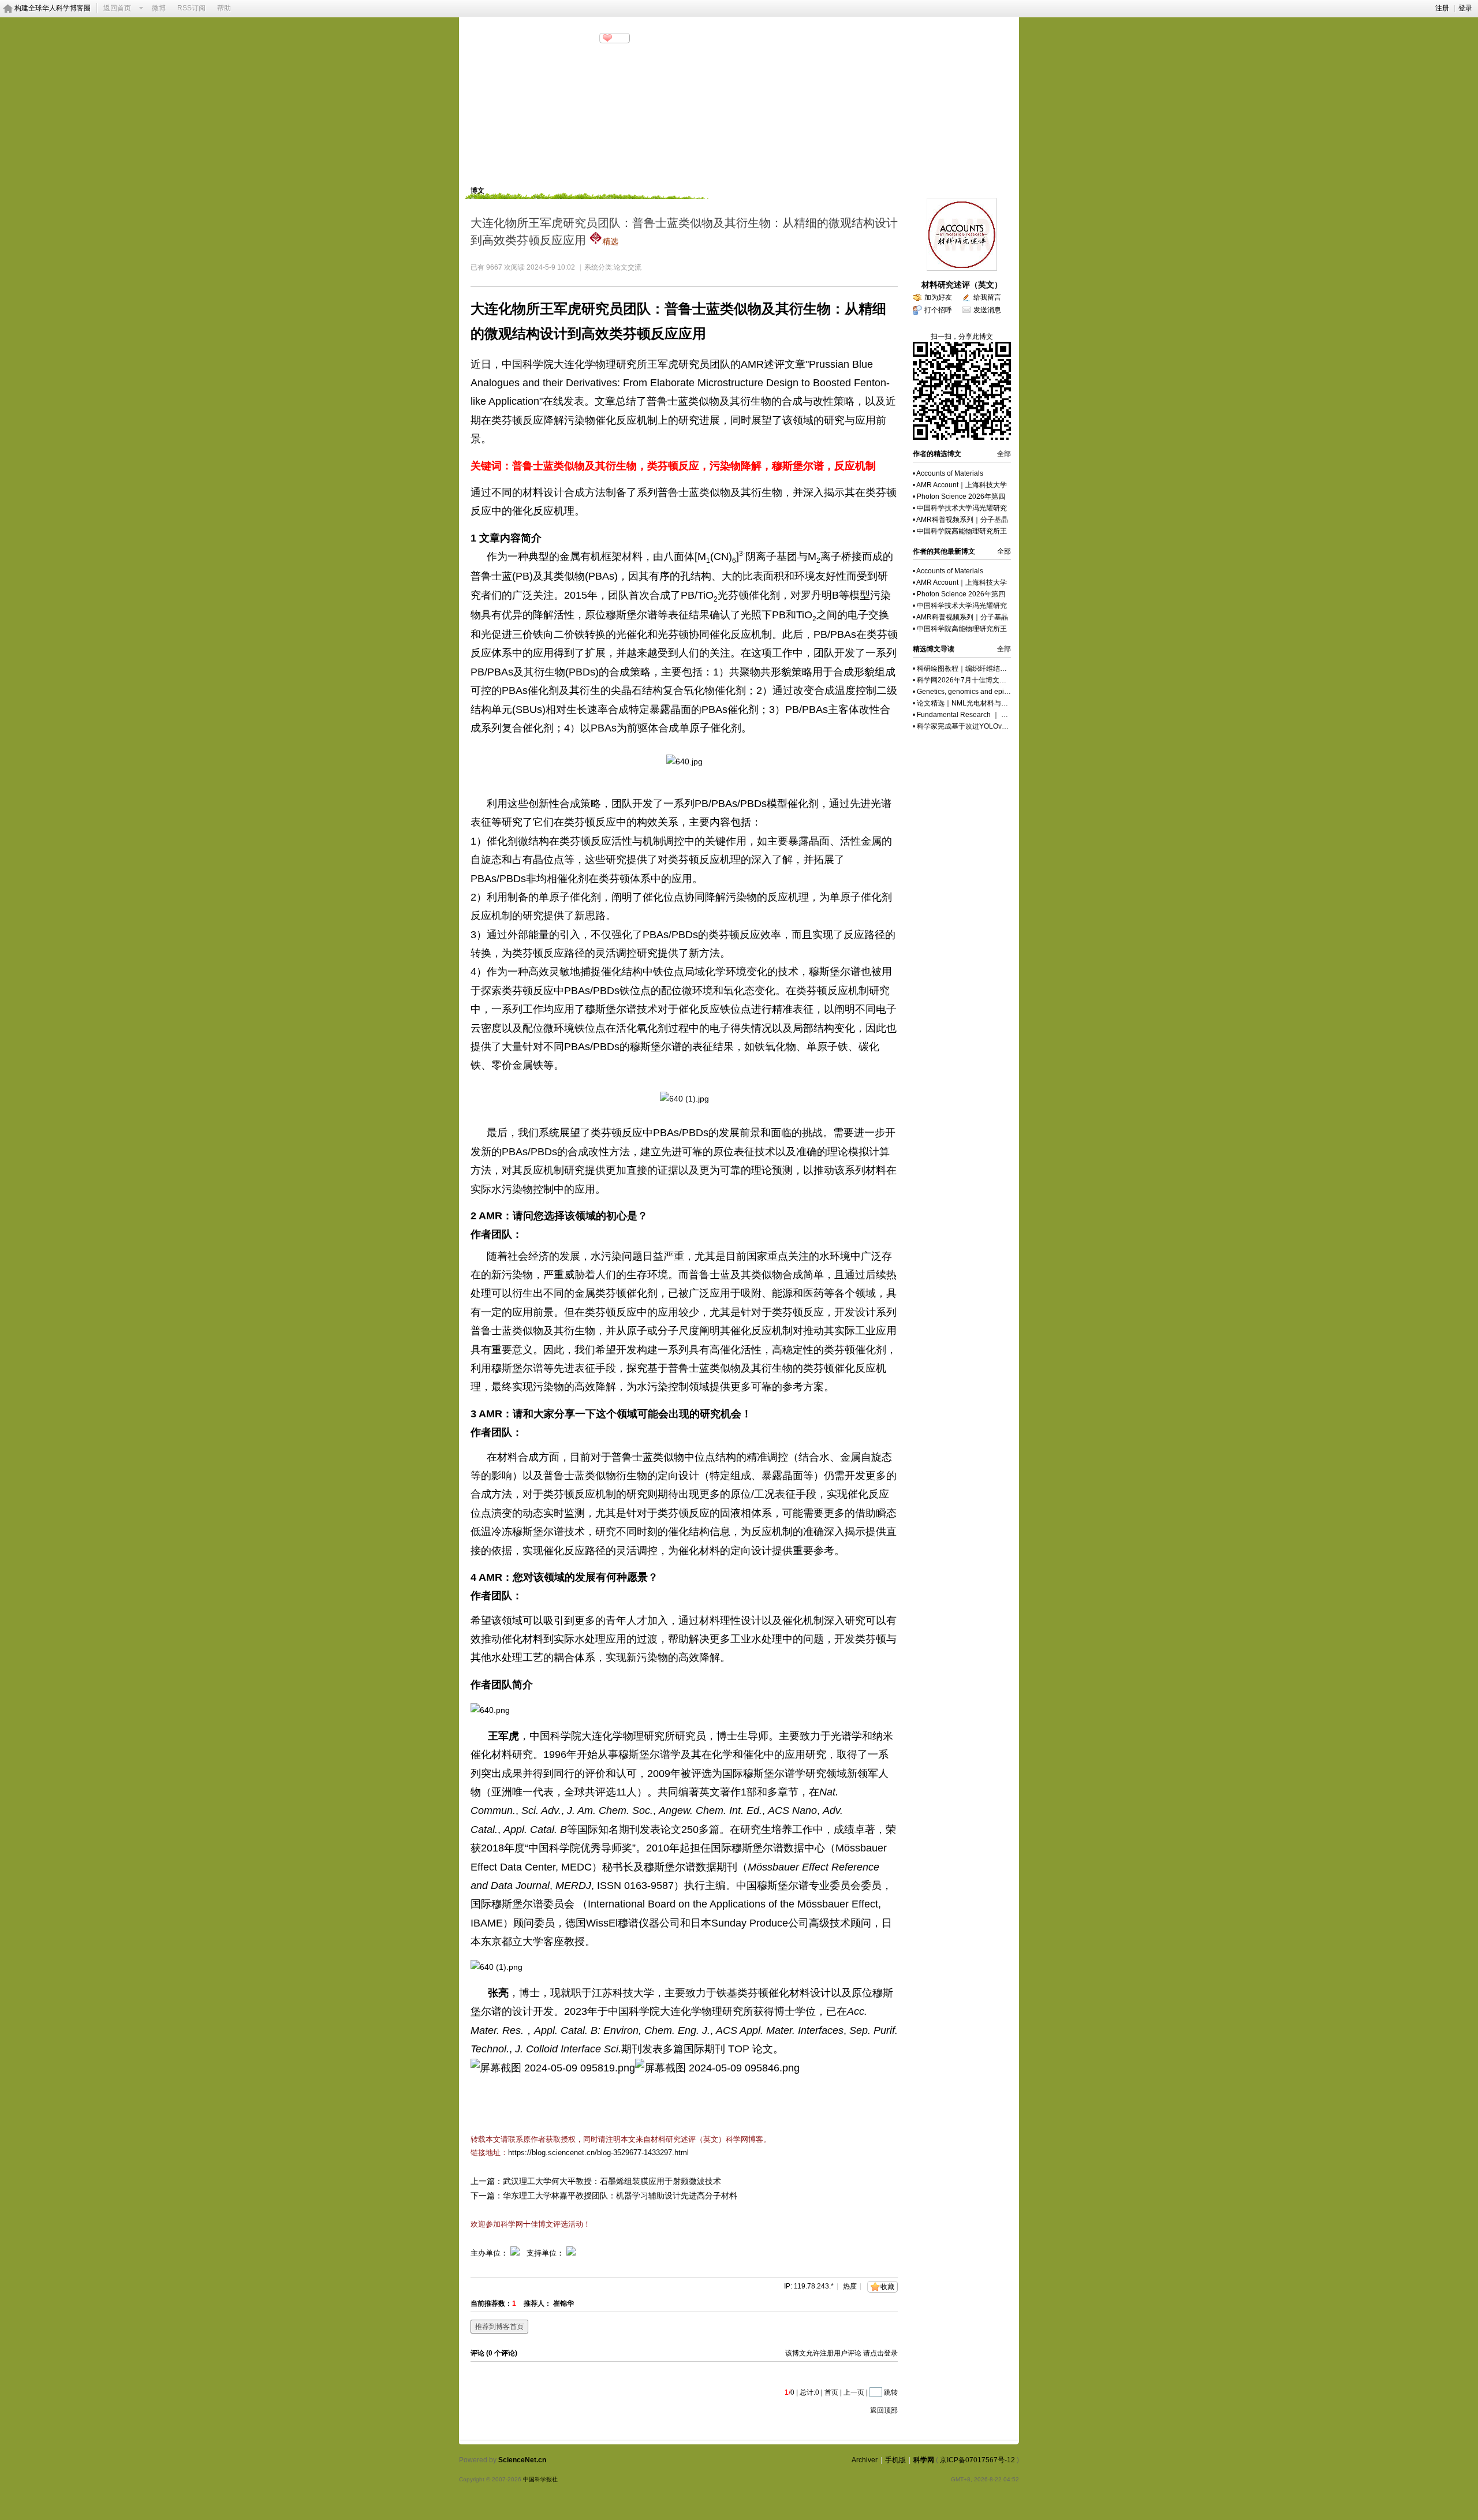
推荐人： (538, 2304)
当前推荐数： (491, 2304)
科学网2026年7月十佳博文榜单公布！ (975, 680)
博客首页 (491, 165)
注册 (1442, 8)
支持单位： (546, 2253)
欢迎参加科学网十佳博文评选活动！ (531, 2224)
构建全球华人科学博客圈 (53, 8)
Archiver (865, 2460)
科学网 (924, 2460)
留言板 (733, 165)
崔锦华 (563, 2304)
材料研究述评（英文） (962, 285)
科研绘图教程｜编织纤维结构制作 (969, 669)
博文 (575, 165)
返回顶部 (884, 2410)
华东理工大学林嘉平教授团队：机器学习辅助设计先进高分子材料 (620, 2196)
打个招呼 (938, 310)
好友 (691, 165)
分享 (619, 38)
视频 (614, 165)
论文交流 (628, 267)
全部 (1004, 454)
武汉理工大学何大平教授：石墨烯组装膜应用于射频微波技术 (612, 2181)
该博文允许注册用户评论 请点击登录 (841, 2353)
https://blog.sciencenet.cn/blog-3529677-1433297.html (598, 2153)
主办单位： (489, 2253)
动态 (536, 165)
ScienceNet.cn (522, 2460)
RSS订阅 (191, 8)
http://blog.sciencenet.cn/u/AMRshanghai (532, 52)
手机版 (895, 2460)
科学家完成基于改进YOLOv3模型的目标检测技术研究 (999, 726)
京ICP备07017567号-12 (977, 2460)
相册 (652, 165)
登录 (1465, 8)
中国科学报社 (540, 2479)
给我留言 (987, 297)
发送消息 (987, 310)
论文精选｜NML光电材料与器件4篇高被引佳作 (989, 703)
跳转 (891, 2392)
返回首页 (117, 8)
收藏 (887, 2287)
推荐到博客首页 (499, 2327)
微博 (159, 8)
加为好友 (938, 297)
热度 (850, 2286)
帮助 (224, 8)
